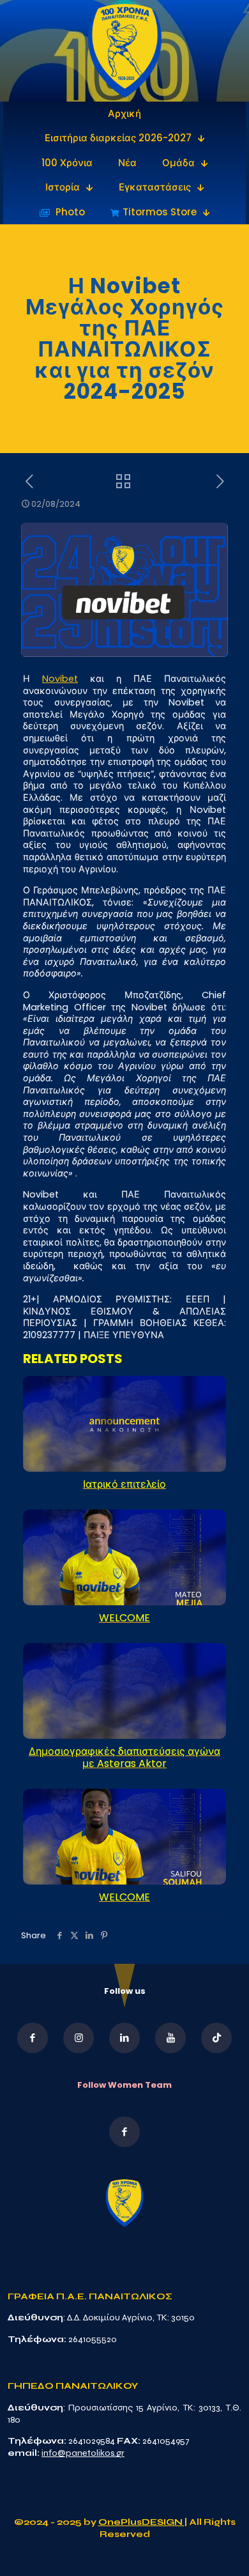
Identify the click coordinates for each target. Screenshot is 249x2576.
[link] (125, 51)
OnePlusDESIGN (141, 2522)
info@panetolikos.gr (83, 2453)
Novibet (60, 679)
